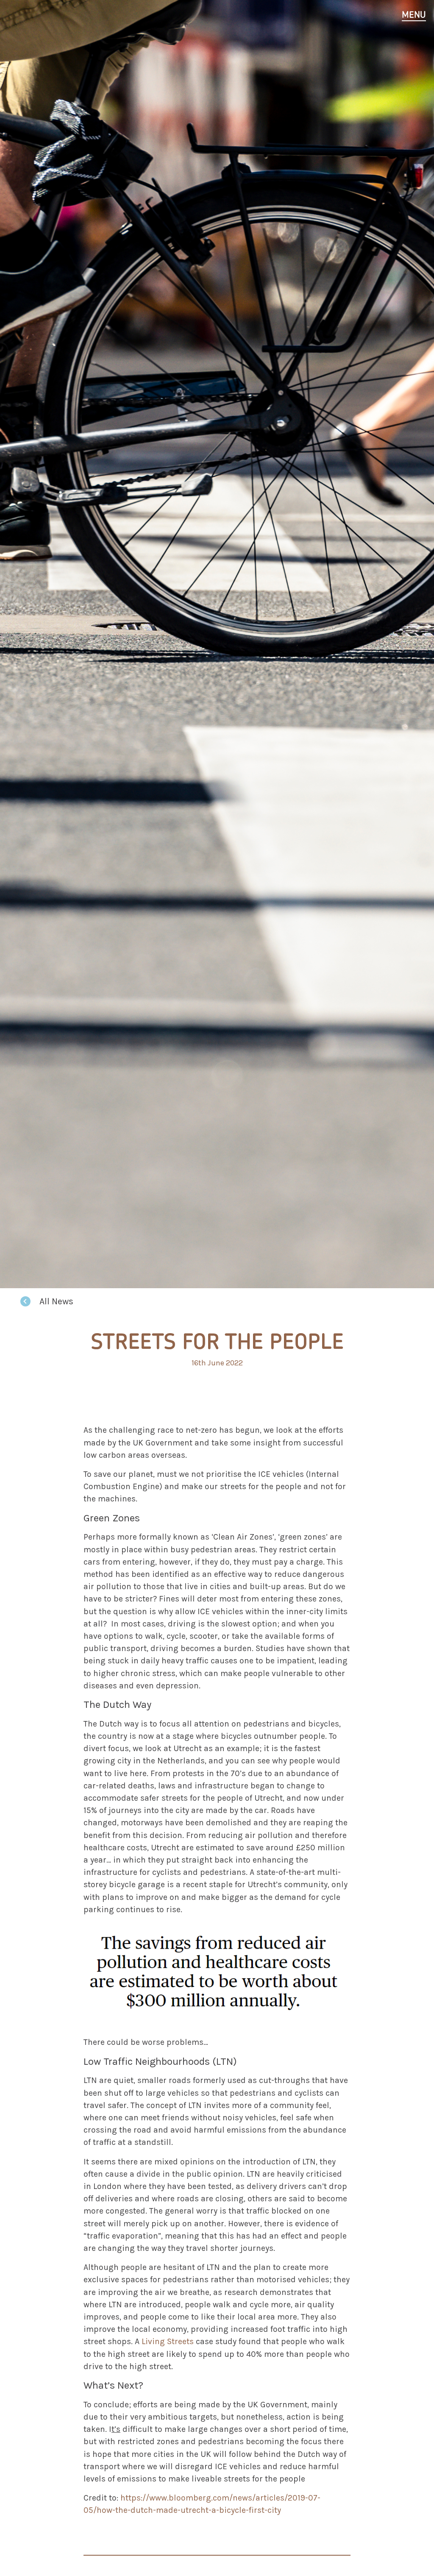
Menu (414, 15)
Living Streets (168, 2341)
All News (56, 1301)
